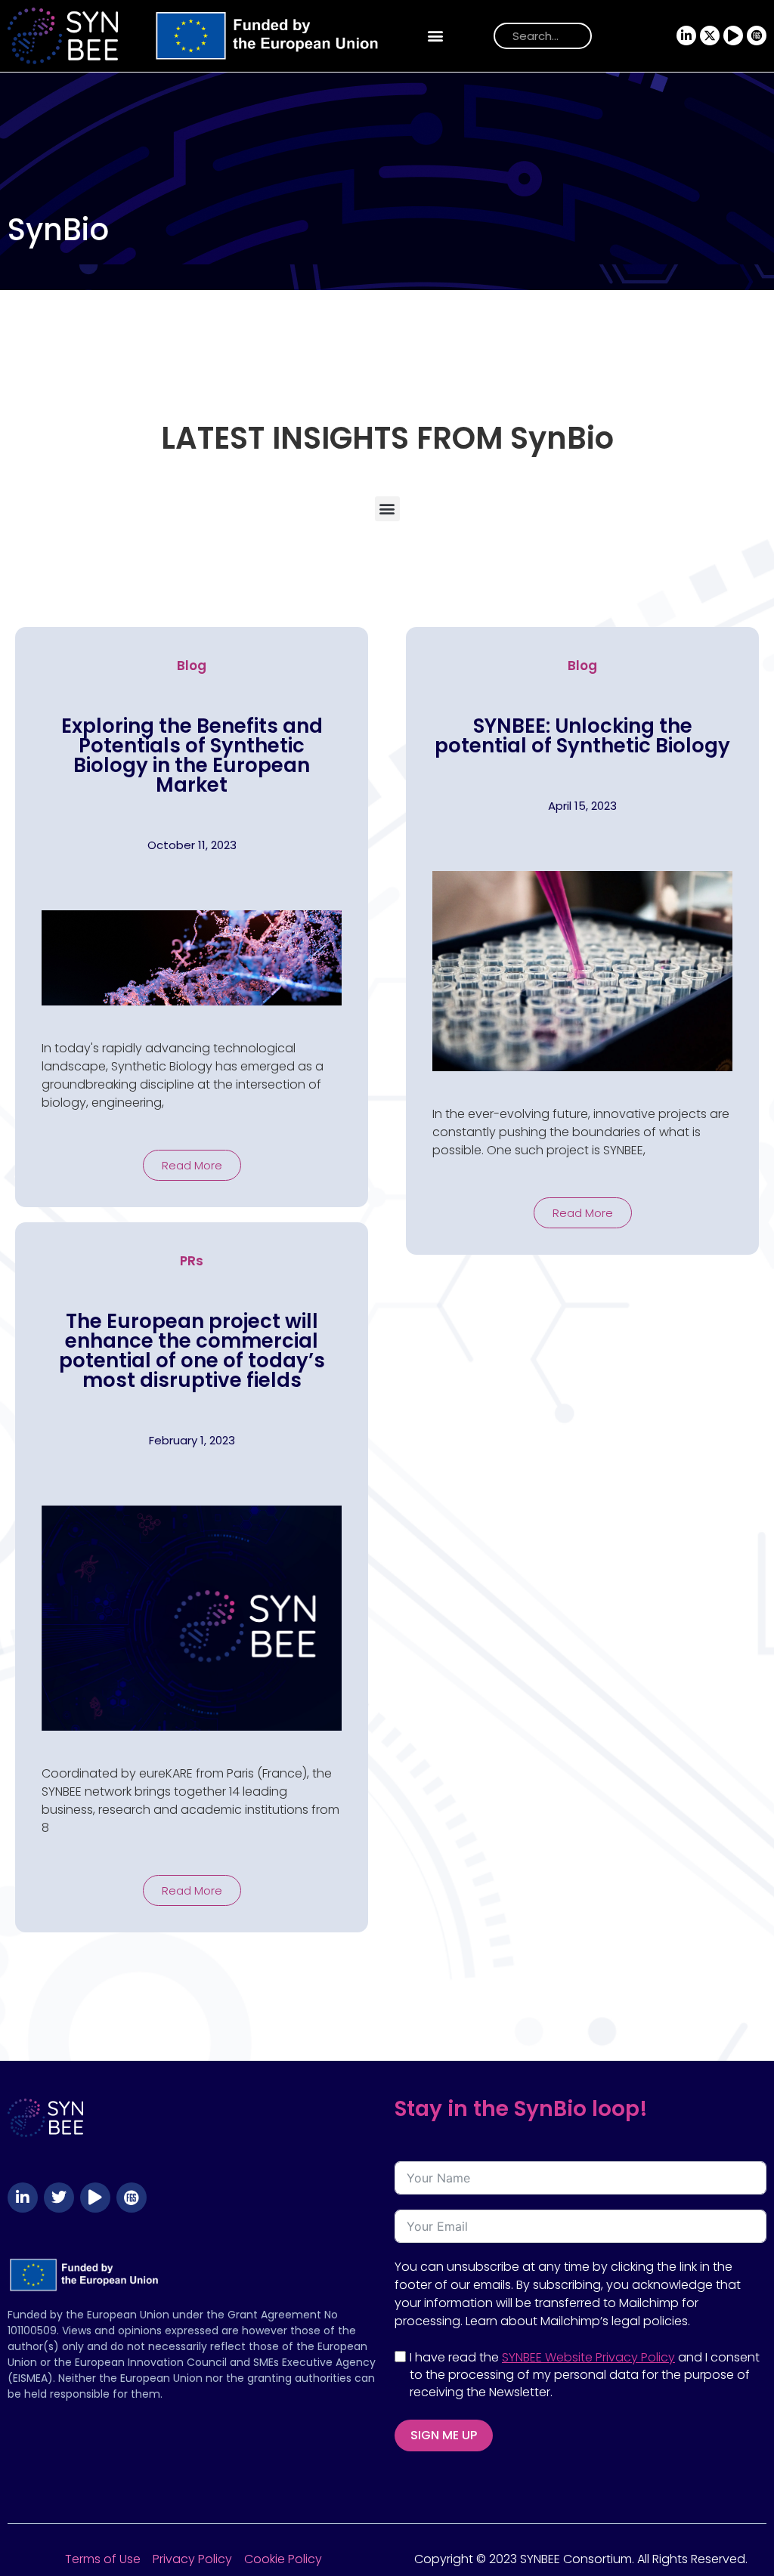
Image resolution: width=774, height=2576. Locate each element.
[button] (435, 36)
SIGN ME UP (444, 2435)
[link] (197, 36)
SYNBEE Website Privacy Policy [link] (588, 2357)
